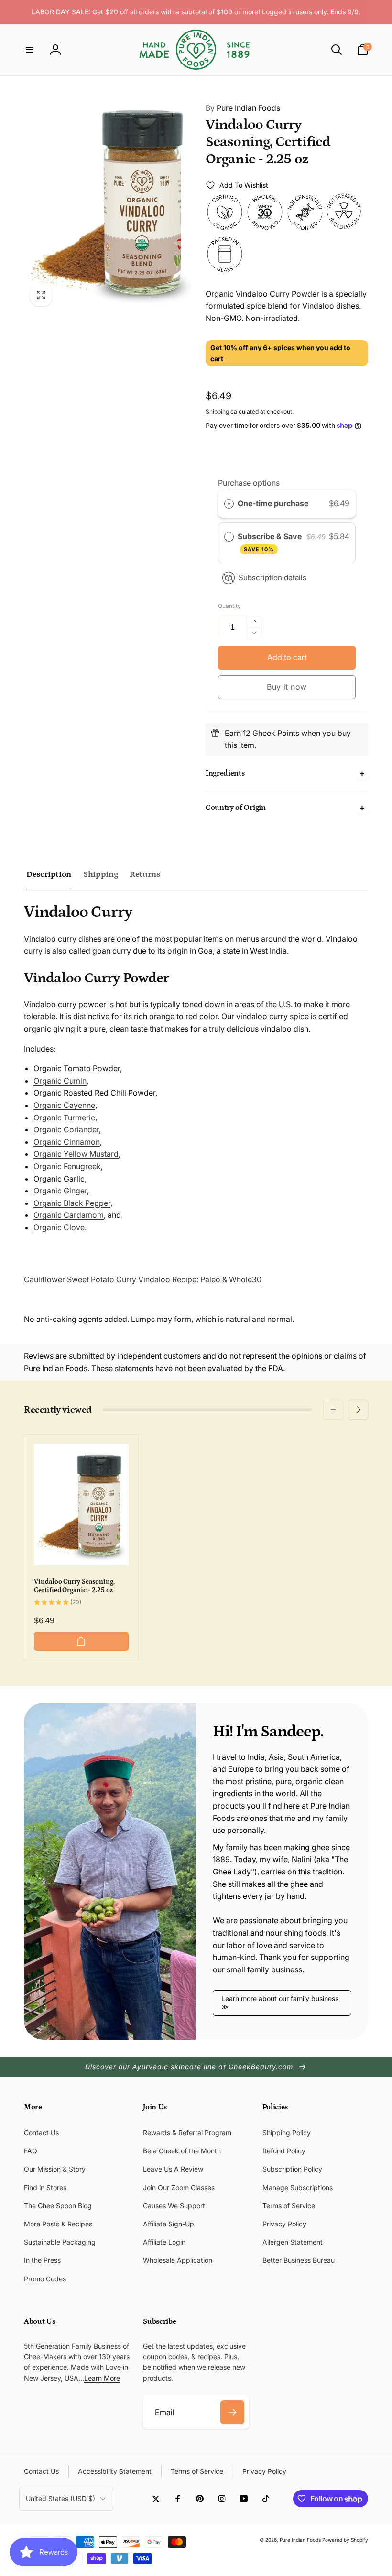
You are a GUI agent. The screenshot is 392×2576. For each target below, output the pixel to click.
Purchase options (249, 483)
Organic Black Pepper (72, 1203)
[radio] (229, 504)
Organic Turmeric (64, 1118)
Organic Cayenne (64, 1105)
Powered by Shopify (345, 2540)
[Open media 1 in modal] (110, 202)
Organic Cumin (60, 1081)
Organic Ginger (60, 1191)
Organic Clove (59, 1227)
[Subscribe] (232, 2412)
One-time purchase (273, 503)
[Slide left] (333, 1410)
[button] (30, 50)
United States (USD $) (60, 2498)
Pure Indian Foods (243, 108)
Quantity (229, 606)
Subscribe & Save (271, 542)
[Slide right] (358, 1410)
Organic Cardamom (69, 1215)
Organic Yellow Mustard (76, 1154)
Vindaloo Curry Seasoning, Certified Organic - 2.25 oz (74, 1586)
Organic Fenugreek (67, 1166)
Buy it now (287, 687)
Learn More (102, 2378)
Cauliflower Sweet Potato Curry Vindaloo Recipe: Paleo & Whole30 (143, 1279)
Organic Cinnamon (67, 1142)
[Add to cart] (81, 1641)
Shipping (217, 411)
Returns (145, 874)
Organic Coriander (66, 1129)
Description (49, 874)
